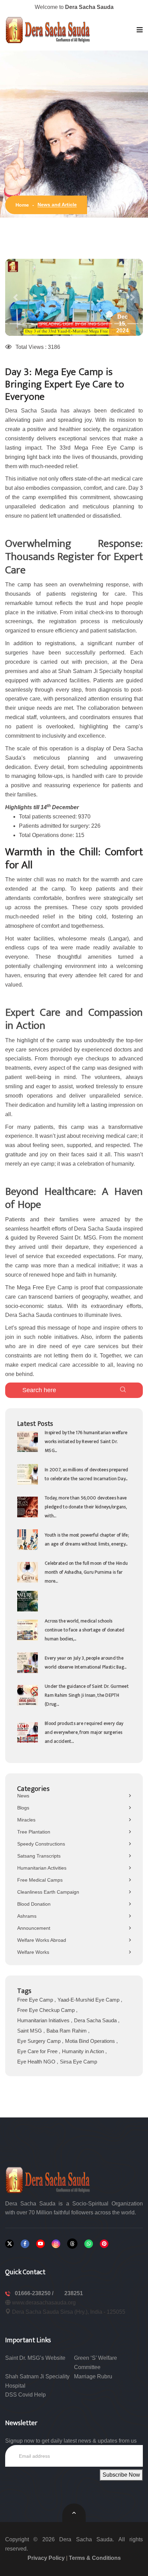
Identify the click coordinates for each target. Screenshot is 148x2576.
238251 (74, 2293)
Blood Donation (34, 1904)
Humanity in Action (84, 2051)
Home (22, 205)
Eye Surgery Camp (40, 2041)
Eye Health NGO (37, 2062)
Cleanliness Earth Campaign (48, 1892)
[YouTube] (40, 2244)
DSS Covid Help (25, 2395)
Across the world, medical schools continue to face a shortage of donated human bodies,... (85, 1630)
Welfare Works (33, 1952)
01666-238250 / (35, 2293)
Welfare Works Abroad (42, 1940)
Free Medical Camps (40, 1880)
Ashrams (27, 1916)
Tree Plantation (34, 1832)
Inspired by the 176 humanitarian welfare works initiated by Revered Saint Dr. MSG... (86, 1441)
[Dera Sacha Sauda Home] (48, 30)
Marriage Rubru (93, 2376)
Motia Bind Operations (91, 2041)
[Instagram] (56, 2244)
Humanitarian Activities (42, 1868)
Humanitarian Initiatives (44, 2020)
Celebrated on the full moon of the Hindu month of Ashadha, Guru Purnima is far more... (86, 1572)
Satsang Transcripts (39, 1856)
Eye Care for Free (38, 2051)
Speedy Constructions (41, 1844)
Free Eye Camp (36, 2000)
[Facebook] (25, 2244)
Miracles (26, 1820)
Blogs (23, 1808)
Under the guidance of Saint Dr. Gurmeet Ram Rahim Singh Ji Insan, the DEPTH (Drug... (87, 1695)
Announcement (34, 1928)
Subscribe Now (121, 2475)
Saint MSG (30, 2031)
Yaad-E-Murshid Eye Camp (89, 2000)
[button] (140, 30)
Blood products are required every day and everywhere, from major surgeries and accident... (84, 1732)
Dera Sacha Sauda (96, 2020)
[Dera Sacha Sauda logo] (48, 2179)
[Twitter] (9, 2244)
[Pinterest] (104, 2244)
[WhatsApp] (89, 2244)
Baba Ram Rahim (67, 2031)
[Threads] (72, 2244)
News (23, 1796)
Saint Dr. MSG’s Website (35, 2358)
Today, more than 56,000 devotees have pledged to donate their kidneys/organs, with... (86, 1507)
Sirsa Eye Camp (78, 2062)
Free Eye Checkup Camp (47, 2010)
